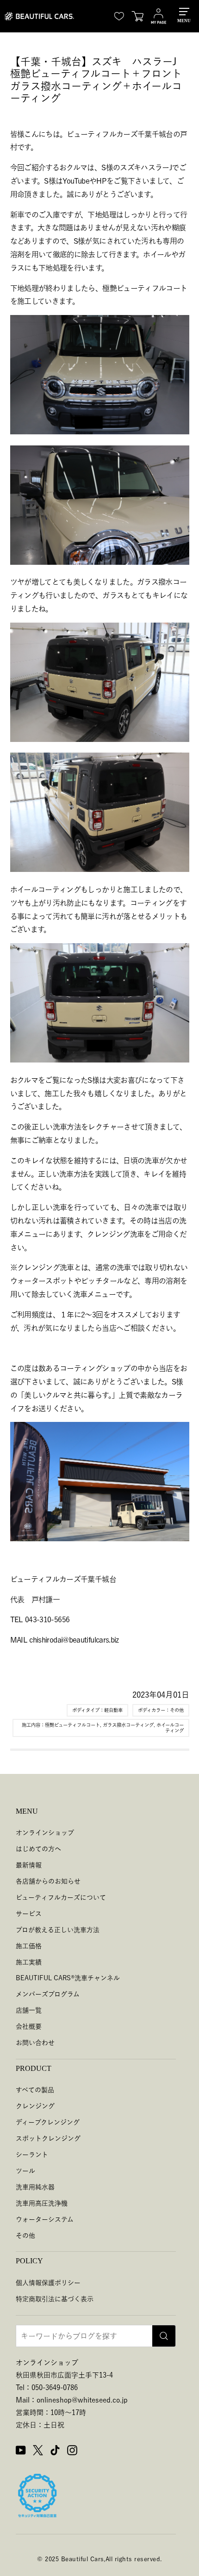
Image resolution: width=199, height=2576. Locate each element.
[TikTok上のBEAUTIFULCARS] (55, 2452)
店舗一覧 (29, 2010)
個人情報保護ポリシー (48, 2283)
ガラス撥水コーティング (128, 1725)
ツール (25, 2171)
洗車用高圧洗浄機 (42, 2203)
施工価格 (29, 1946)
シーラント (32, 2155)
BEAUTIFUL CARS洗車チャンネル (68, 1978)
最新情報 (29, 1865)
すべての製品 (35, 2090)
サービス (29, 1914)
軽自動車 (113, 1710)
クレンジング (35, 2106)
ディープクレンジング (48, 2122)
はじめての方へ (38, 1849)
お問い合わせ (35, 2043)
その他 (177, 1710)
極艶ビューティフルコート (72, 1725)
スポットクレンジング (48, 2138)
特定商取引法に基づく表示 (55, 2299)
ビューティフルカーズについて (61, 1897)
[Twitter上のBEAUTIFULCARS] (38, 2452)
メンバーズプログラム (48, 1994)
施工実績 (29, 1962)
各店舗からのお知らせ (48, 1881)
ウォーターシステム (45, 2219)
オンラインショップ (45, 1833)
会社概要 (29, 2026)
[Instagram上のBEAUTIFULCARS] (72, 2452)
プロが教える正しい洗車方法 (58, 1930)
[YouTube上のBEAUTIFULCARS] (21, 2452)
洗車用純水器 (35, 2187)
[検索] (164, 2336)
